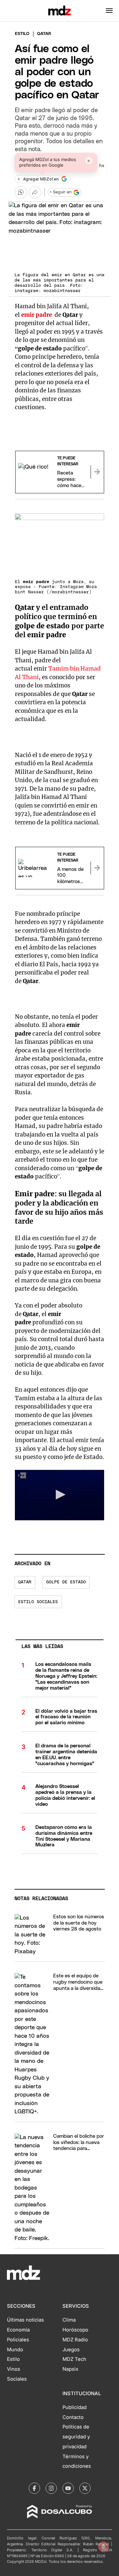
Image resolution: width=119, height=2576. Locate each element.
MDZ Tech (74, 2359)
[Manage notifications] (103, 2547)
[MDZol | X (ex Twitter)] (85, 2488)
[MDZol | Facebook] (34, 2488)
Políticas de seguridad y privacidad (76, 2437)
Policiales (18, 2340)
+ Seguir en (60, 192)
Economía (18, 2330)
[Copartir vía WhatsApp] (21, 192)
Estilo (22, 34)
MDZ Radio (75, 2340)
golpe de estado (66, 1582)
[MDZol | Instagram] (51, 2488)
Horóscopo (75, 2330)
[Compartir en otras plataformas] (35, 192)
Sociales (17, 2379)
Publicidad (75, 2407)
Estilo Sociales (38, 1602)
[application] (60, 1495)
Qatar (25, 1582)
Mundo (15, 2350)
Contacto (73, 2417)
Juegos (71, 2350)
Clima (69, 2320)
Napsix (70, 2369)
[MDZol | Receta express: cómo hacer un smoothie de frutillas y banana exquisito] (97, 472)
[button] (109, 11)
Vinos (14, 2369)
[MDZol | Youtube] (68, 2488)
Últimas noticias (25, 2320)
